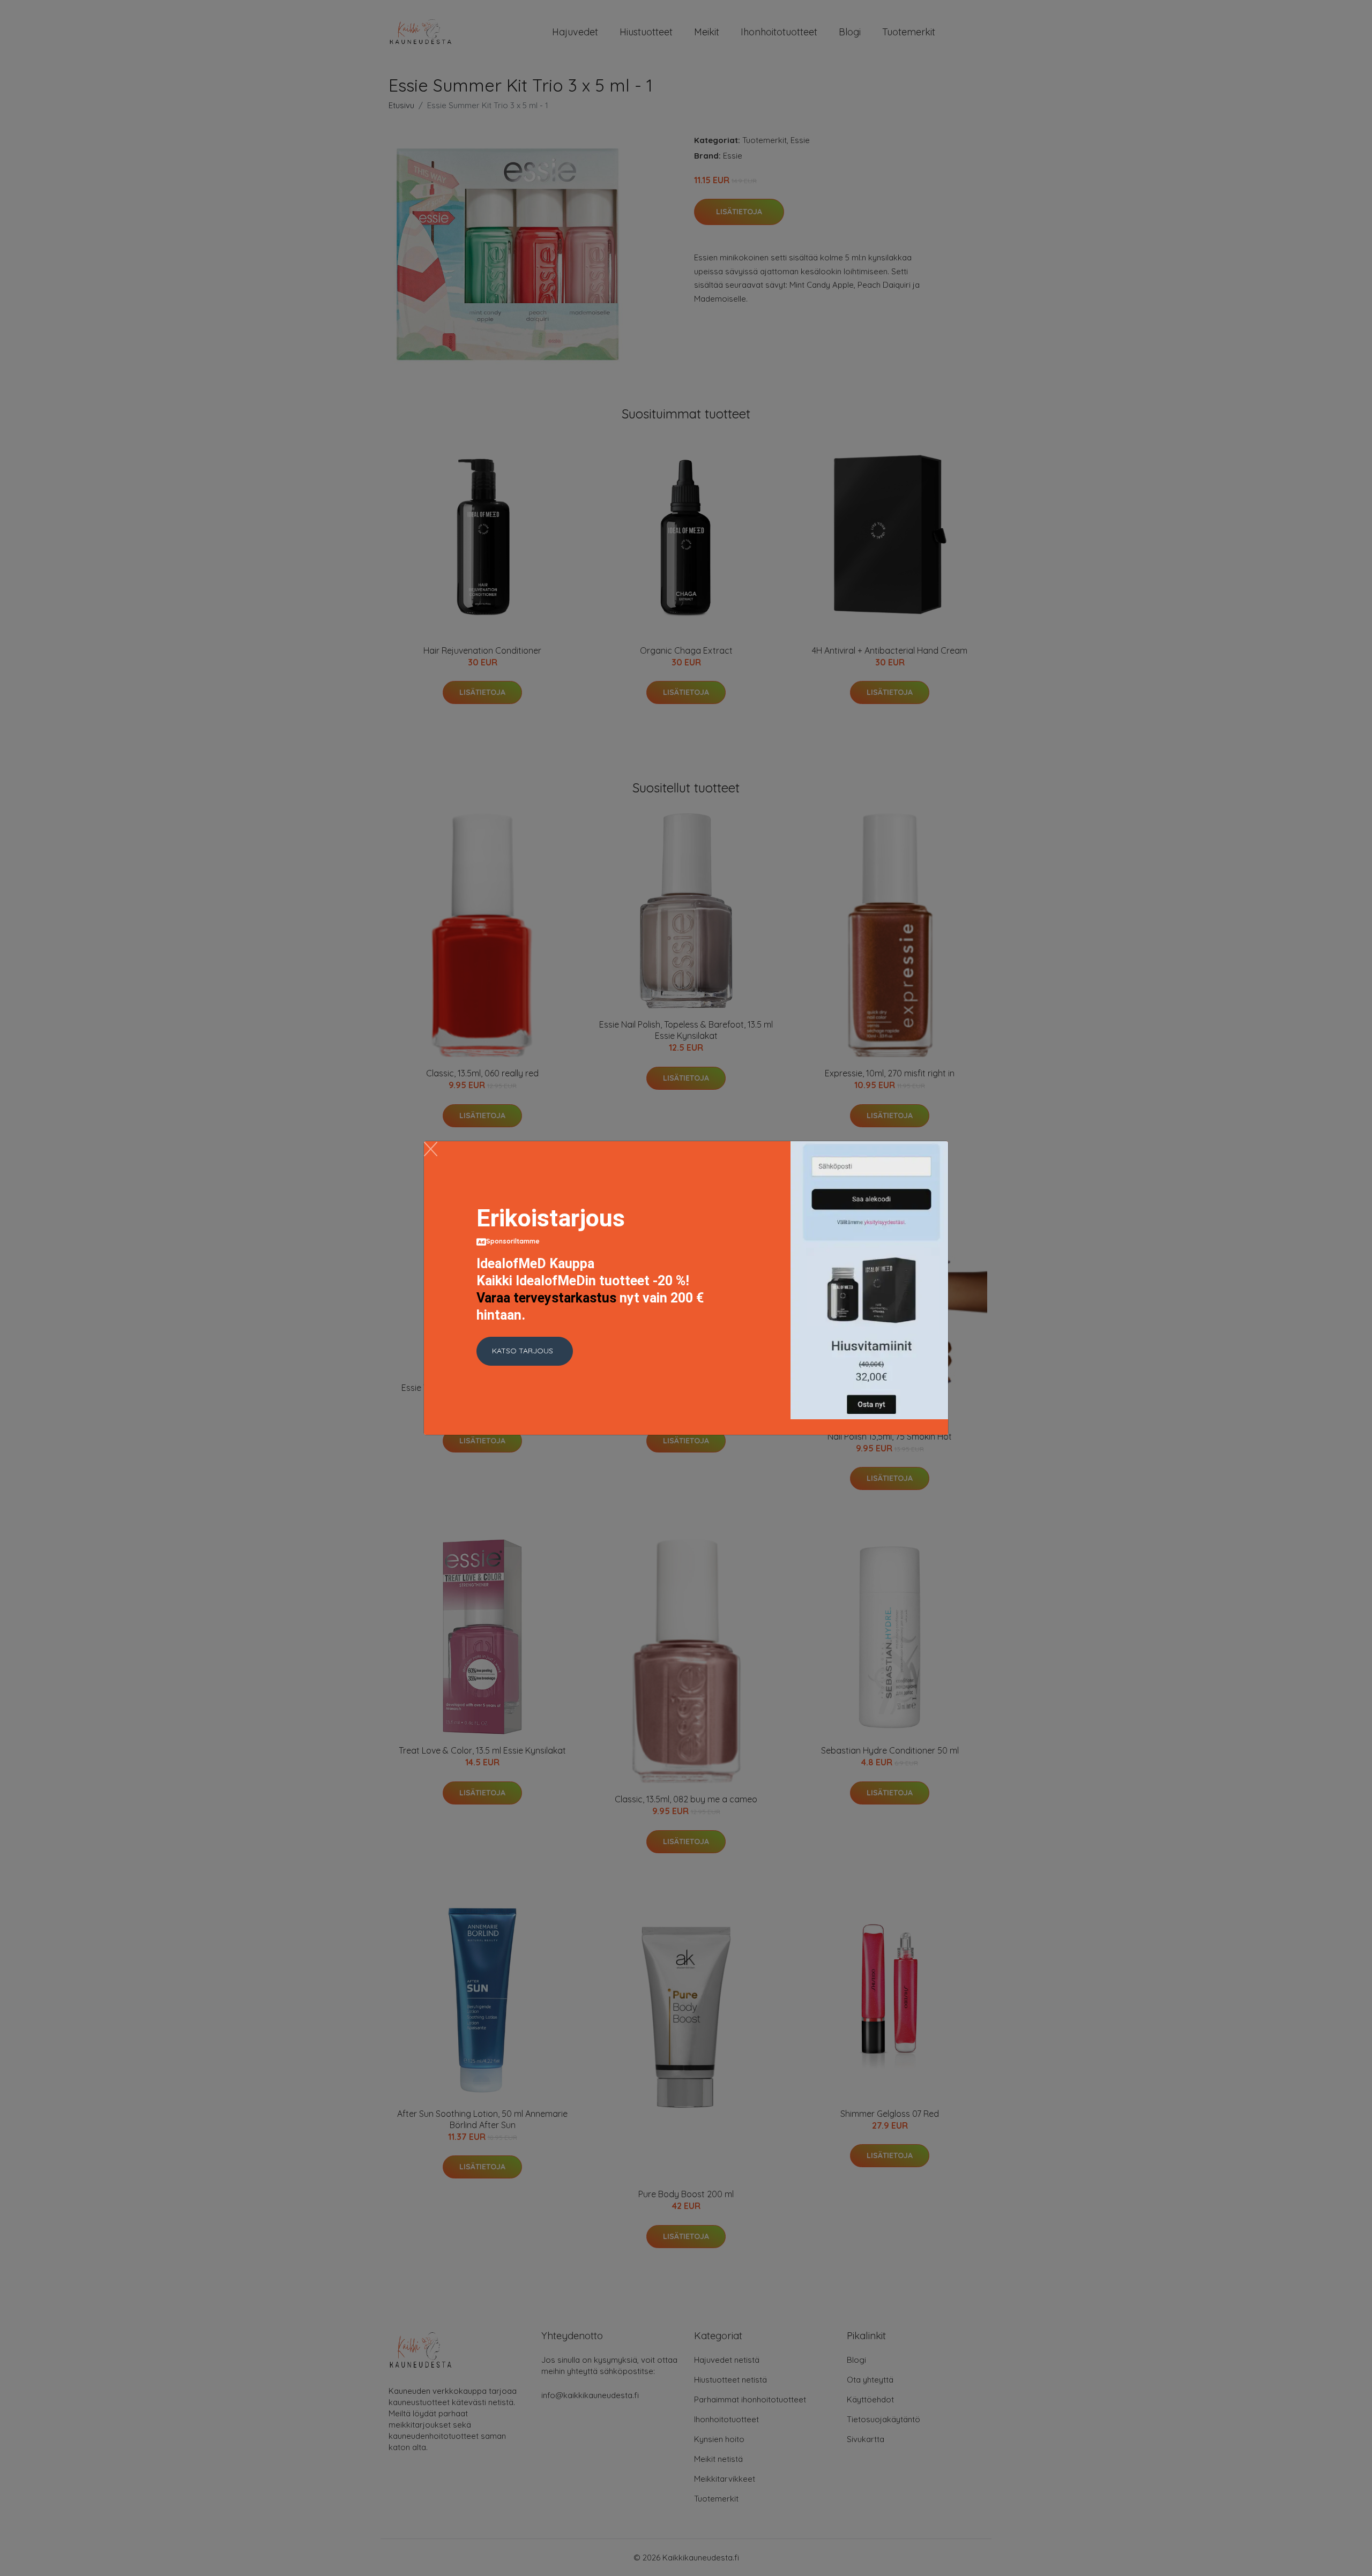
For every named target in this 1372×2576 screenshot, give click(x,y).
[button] (525, 1351)
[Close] (431, 1149)
